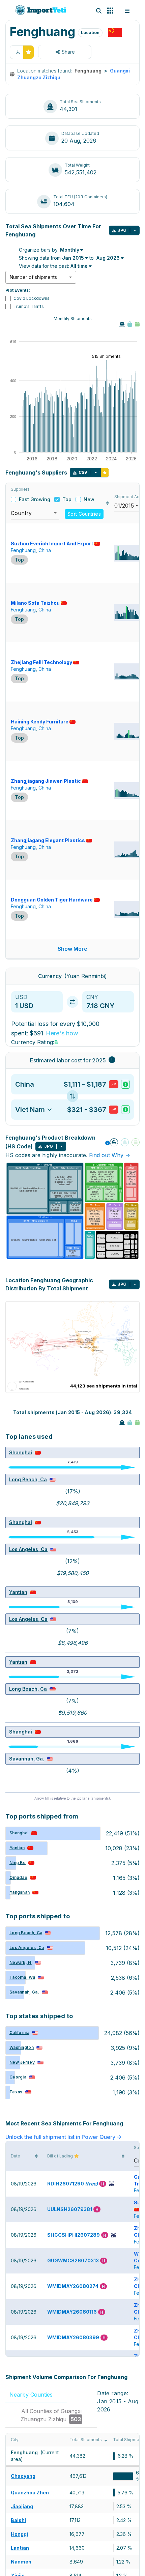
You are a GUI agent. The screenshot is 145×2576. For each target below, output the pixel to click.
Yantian (18, 1592)
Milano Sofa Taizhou (35, 603)
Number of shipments (33, 277)
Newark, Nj (21, 1962)
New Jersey (22, 2062)
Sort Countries (84, 514)
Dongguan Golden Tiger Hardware (52, 900)
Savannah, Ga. (27, 1759)
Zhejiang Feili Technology (41, 662)
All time (79, 266)
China (45, 550)
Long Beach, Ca (28, 1479)
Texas (16, 2092)
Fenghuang (23, 550)
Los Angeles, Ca (28, 1549)
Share (68, 52)
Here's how (62, 1033)
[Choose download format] (135, 230)
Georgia (18, 2077)
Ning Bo (18, 1863)
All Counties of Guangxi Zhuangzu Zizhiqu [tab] (51, 2415)
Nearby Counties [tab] (36, 2395)
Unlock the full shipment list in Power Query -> (64, 2137)
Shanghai (21, 1452)
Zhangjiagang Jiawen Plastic (46, 781)
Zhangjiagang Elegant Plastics (48, 840)
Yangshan (20, 1892)
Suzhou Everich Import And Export (52, 543)
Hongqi (19, 2534)
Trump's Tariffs (29, 306)
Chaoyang (23, 2476)
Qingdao (18, 1877)
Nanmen (21, 2562)
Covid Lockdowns (32, 298)
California (19, 2033)
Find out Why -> (110, 1155)
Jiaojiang (22, 2506)
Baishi (18, 2520)
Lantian (20, 2548)
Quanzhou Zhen (30, 2493)
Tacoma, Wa (22, 1977)
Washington (22, 2047)
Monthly (70, 250)
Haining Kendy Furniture (40, 722)
